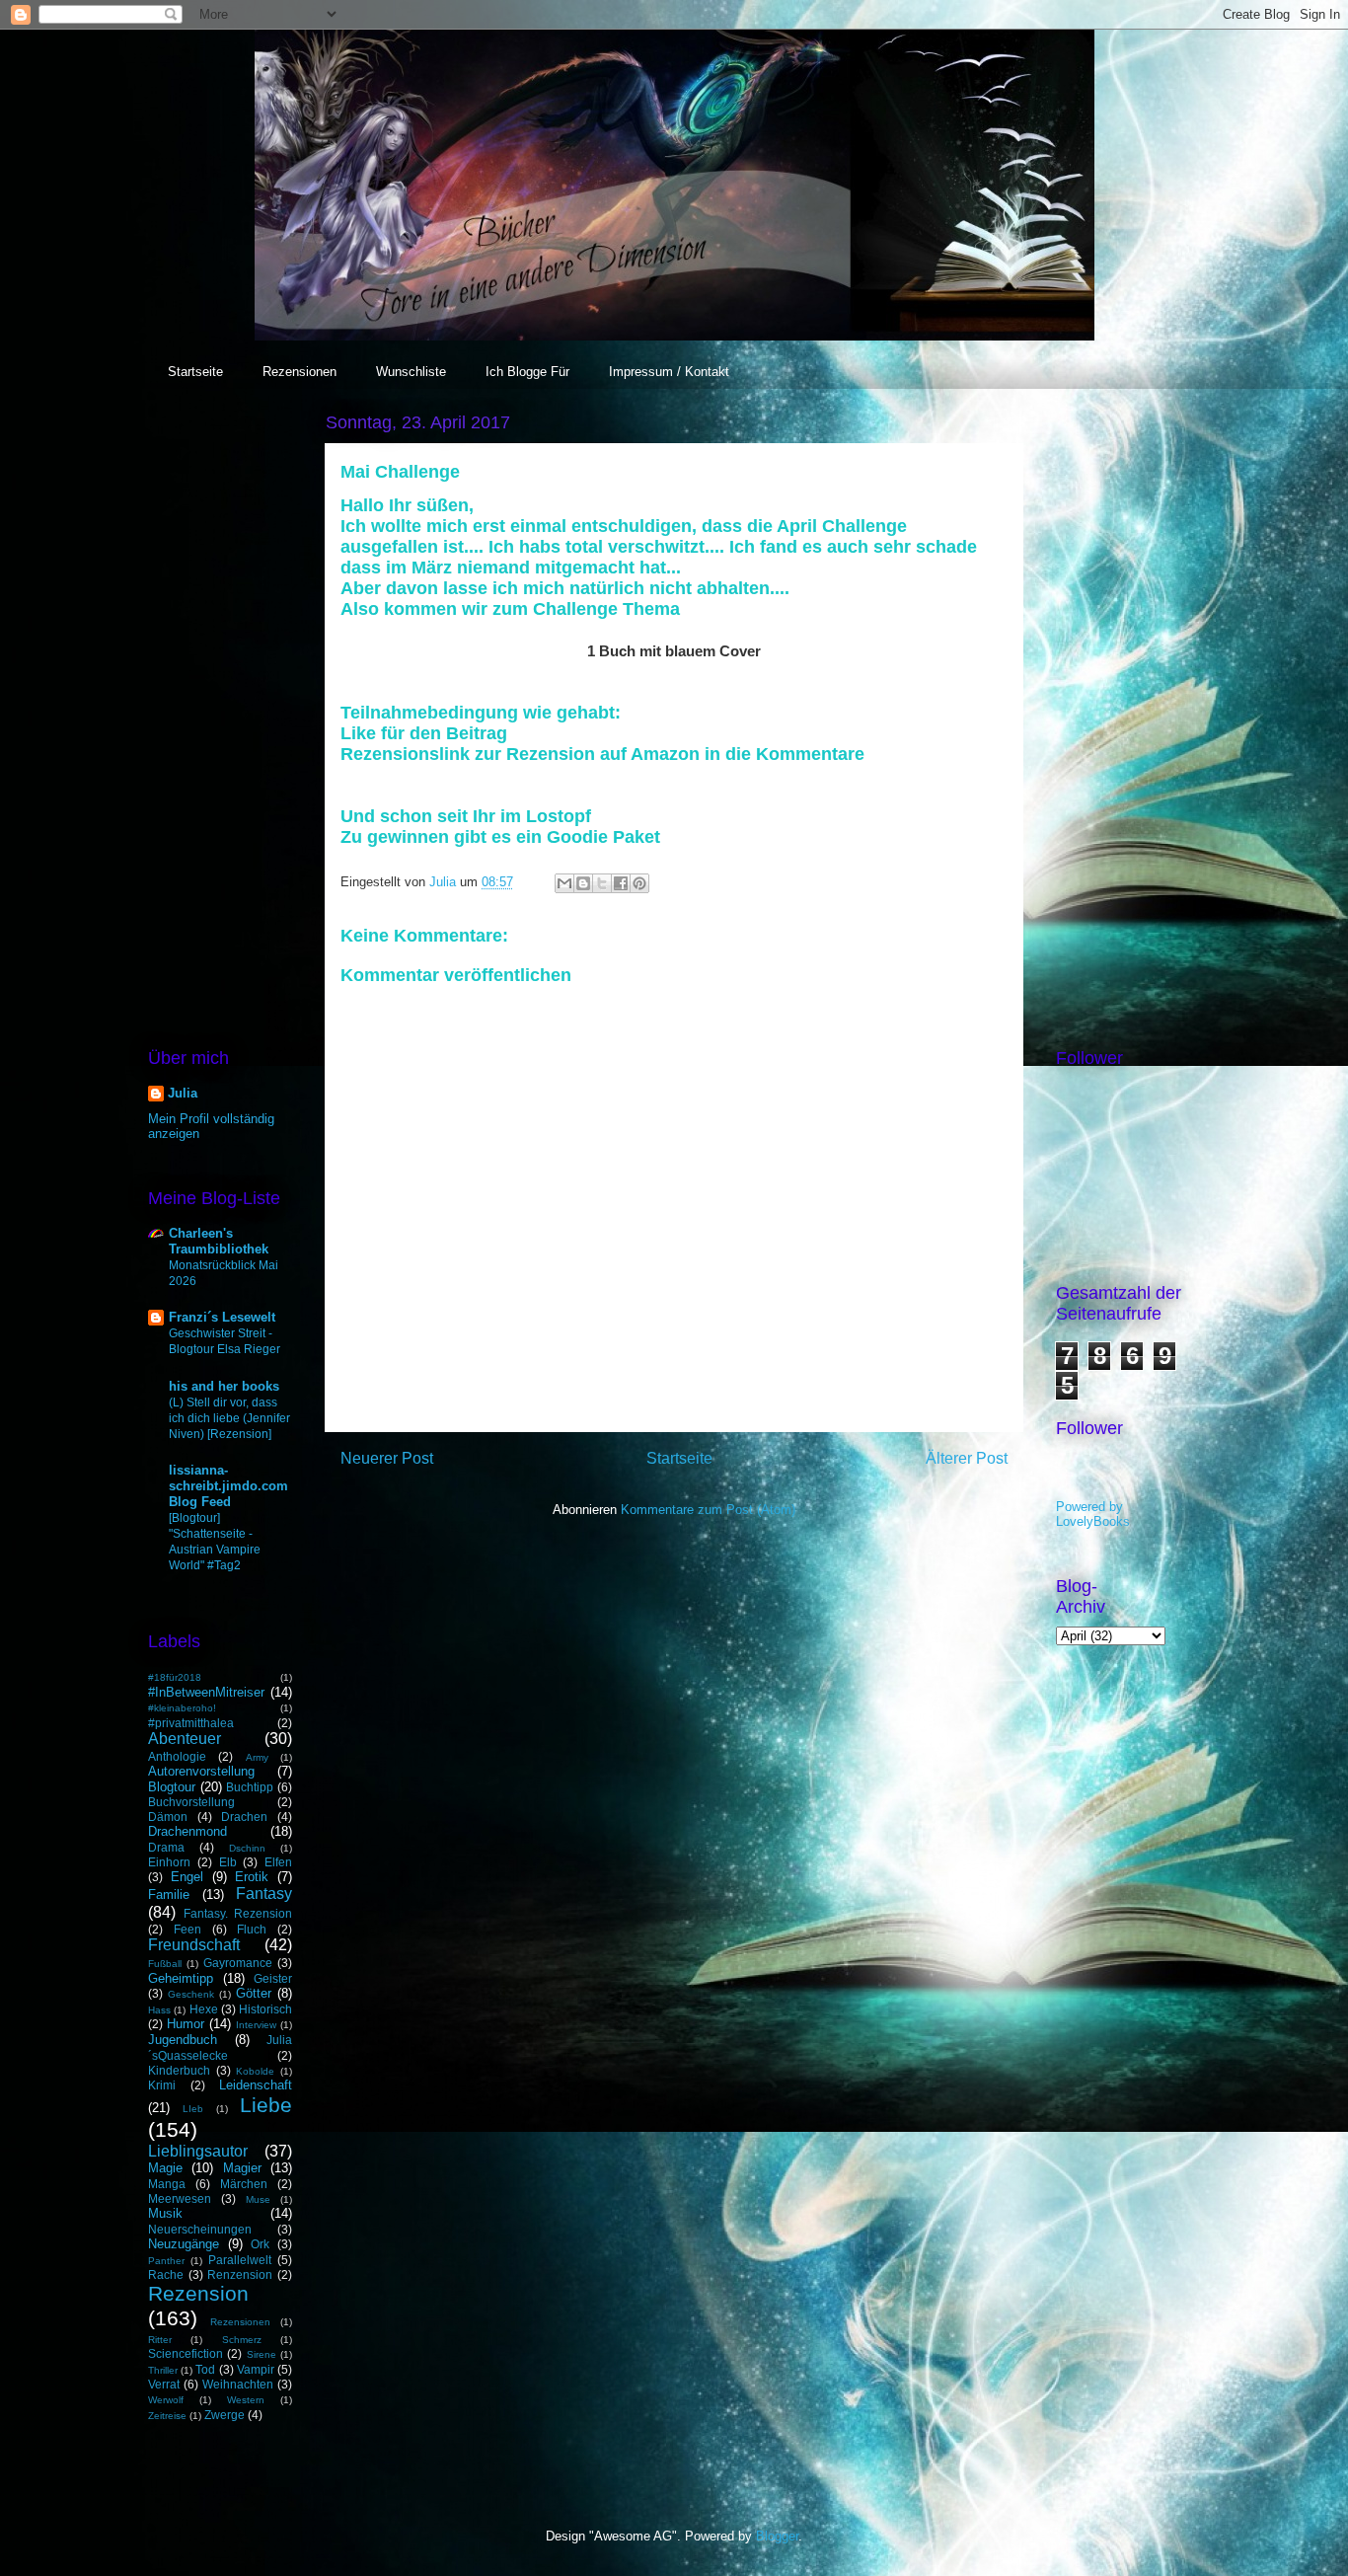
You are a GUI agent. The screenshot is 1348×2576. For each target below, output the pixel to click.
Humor (186, 2024)
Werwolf (166, 2400)
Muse (258, 2199)
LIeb (193, 2109)
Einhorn (169, 1862)
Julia (183, 1093)
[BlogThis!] (583, 883)
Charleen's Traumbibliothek (219, 1241)
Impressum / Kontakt (669, 372)
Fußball (165, 1964)
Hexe (204, 2009)
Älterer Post (967, 1458)
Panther (166, 2261)
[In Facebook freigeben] (621, 883)
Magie (165, 2168)
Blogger (777, 2536)
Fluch (252, 1929)
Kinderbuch (179, 2070)
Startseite (195, 372)
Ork (260, 2244)
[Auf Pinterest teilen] (639, 883)
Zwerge (225, 2415)
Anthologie (177, 1756)
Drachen (244, 1817)
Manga (167, 2184)
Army (257, 1757)
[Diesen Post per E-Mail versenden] (564, 883)
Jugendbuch (183, 2040)
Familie (169, 1894)
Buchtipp (250, 1787)
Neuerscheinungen (200, 2229)
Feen (187, 1929)
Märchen (244, 2184)
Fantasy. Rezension (238, 1913)
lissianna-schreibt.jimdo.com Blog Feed (228, 1486)
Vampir (256, 2369)
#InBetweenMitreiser (206, 1692)
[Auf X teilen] (602, 883)
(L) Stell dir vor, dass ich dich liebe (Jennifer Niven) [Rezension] (229, 1418)
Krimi (162, 2085)
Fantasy (264, 1894)
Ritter (160, 2340)
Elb (228, 1862)
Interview (256, 2025)
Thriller (163, 2370)
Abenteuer (185, 1739)
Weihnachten (238, 2384)
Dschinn (247, 1848)
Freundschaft (194, 1945)
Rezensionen (300, 372)
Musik (165, 2213)
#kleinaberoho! (182, 1708)
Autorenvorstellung (201, 1771)
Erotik (252, 1877)
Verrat (164, 2384)
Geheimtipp (181, 1978)
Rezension (198, 2293)
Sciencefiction (186, 2353)
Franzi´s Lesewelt (222, 1317)
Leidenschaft (256, 2085)
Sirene (262, 2354)
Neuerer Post (387, 1458)
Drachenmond (187, 1831)
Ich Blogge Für (527, 372)
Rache (166, 2274)
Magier (242, 2168)
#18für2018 (175, 1677)
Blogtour (172, 1787)
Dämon (168, 1817)
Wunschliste (411, 372)
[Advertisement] (220, 705)
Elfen (278, 1862)
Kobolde (255, 2071)
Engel (187, 1877)
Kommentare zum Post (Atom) (708, 1510)
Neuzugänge (184, 2244)
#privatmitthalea (191, 1723)
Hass (159, 2010)
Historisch (265, 2009)
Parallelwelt (240, 2260)
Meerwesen (180, 2198)
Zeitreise (167, 2416)
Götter (254, 1993)
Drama (166, 1847)
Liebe (266, 2105)
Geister (273, 1978)
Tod (205, 2369)
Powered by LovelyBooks (1093, 1514)
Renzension (240, 2274)
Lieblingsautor (198, 2151)
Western (246, 2400)
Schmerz (242, 2340)
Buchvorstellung (191, 1802)
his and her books (224, 1386)
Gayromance (238, 1963)
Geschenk (191, 1994)
